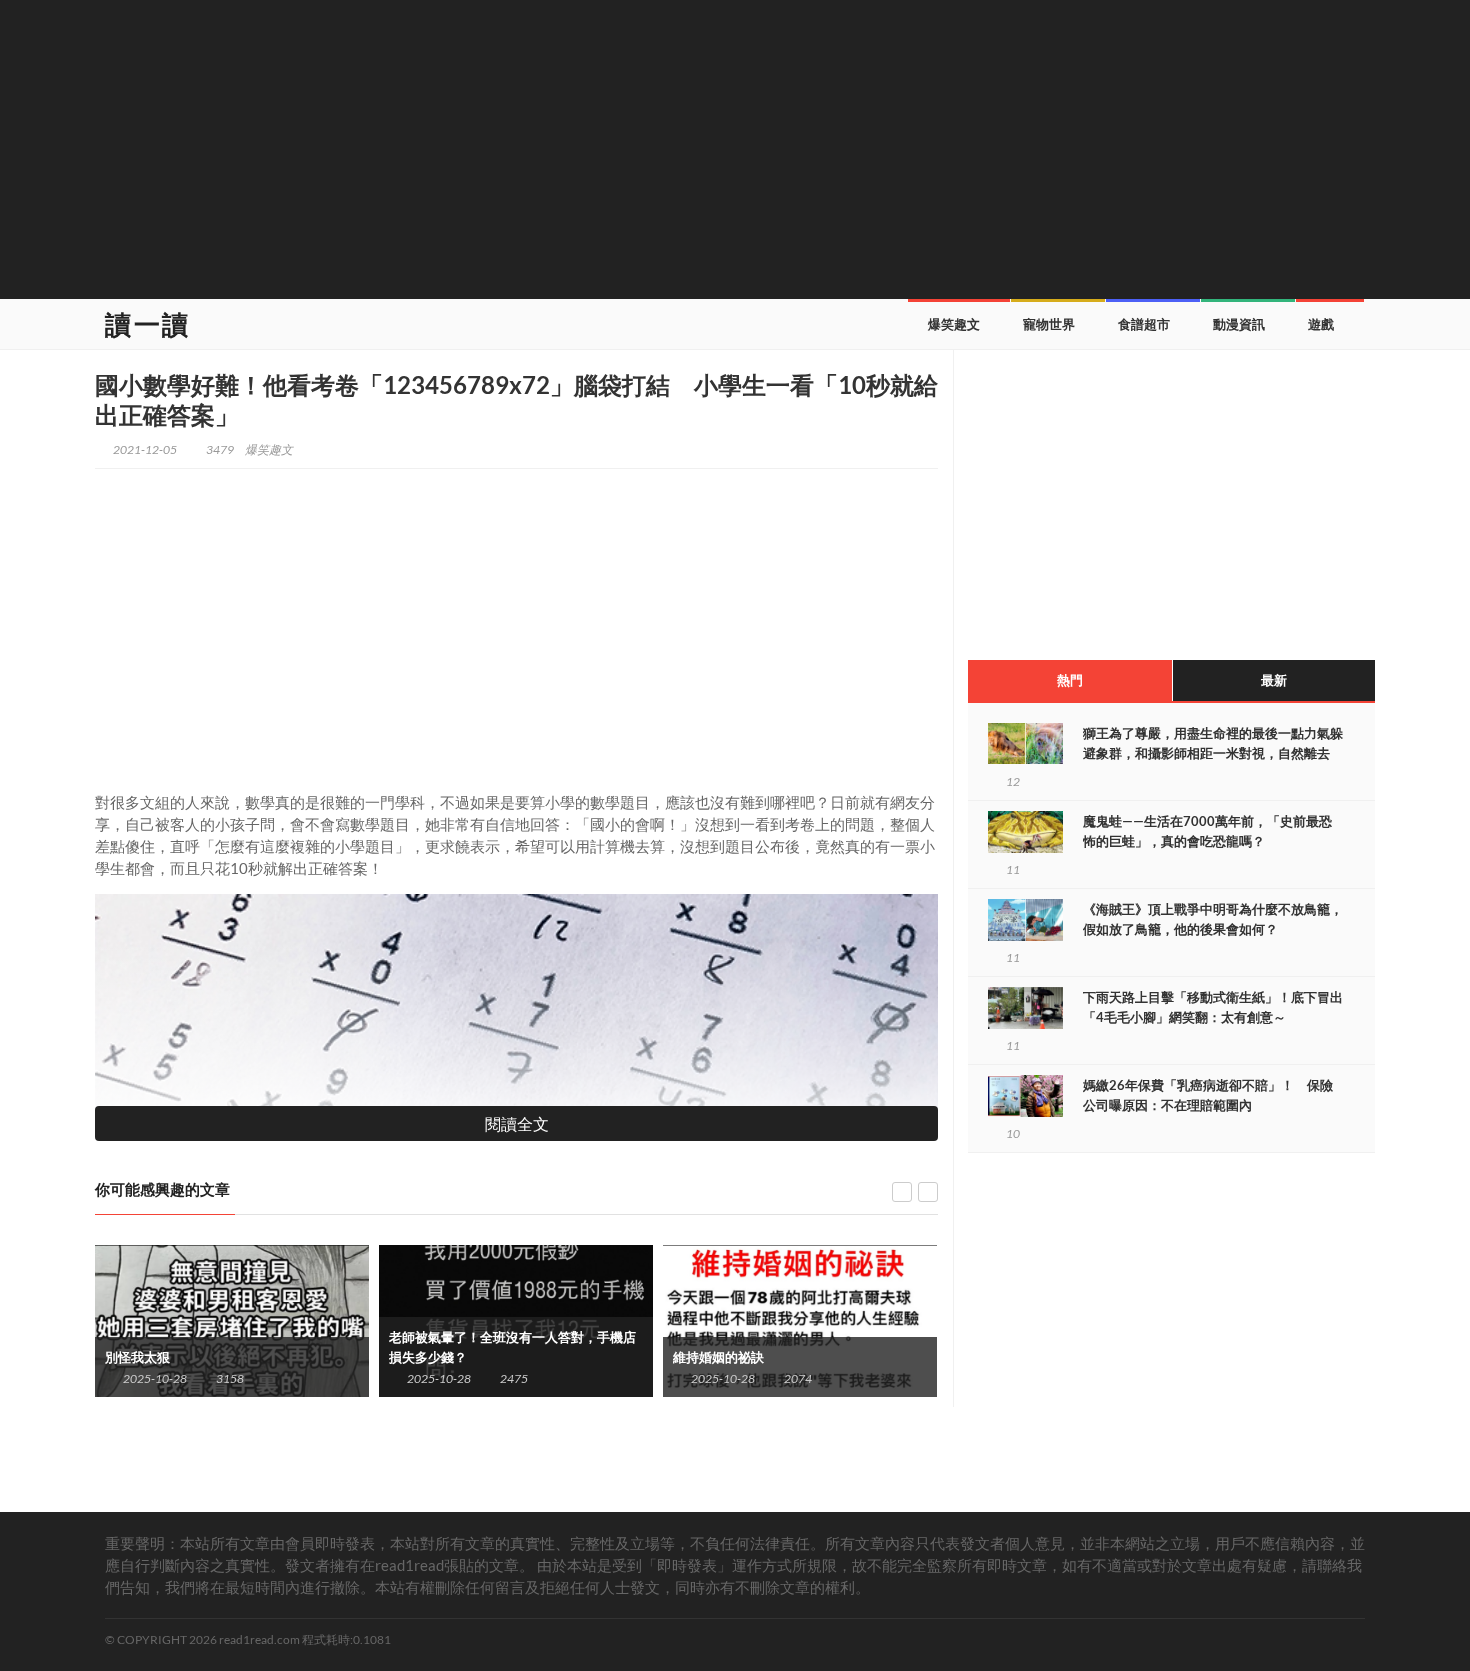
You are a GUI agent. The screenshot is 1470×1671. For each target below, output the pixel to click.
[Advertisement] (735, 147)
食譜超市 (1144, 324)
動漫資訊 (1239, 324)
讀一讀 (148, 324)
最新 (1274, 680)
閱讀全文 (517, 1123)
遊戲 (1321, 324)
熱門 (1070, 680)
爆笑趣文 (954, 324)
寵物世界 (1049, 324)
